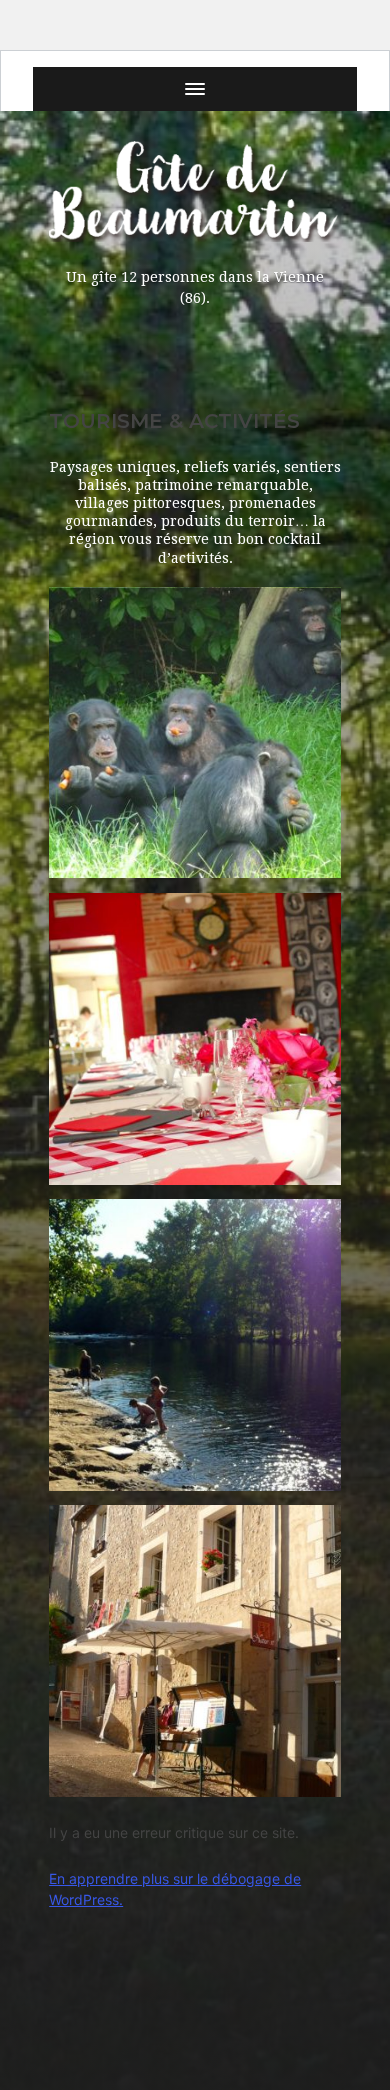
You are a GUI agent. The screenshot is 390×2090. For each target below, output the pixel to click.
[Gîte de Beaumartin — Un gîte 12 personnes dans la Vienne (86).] (195, 191)
